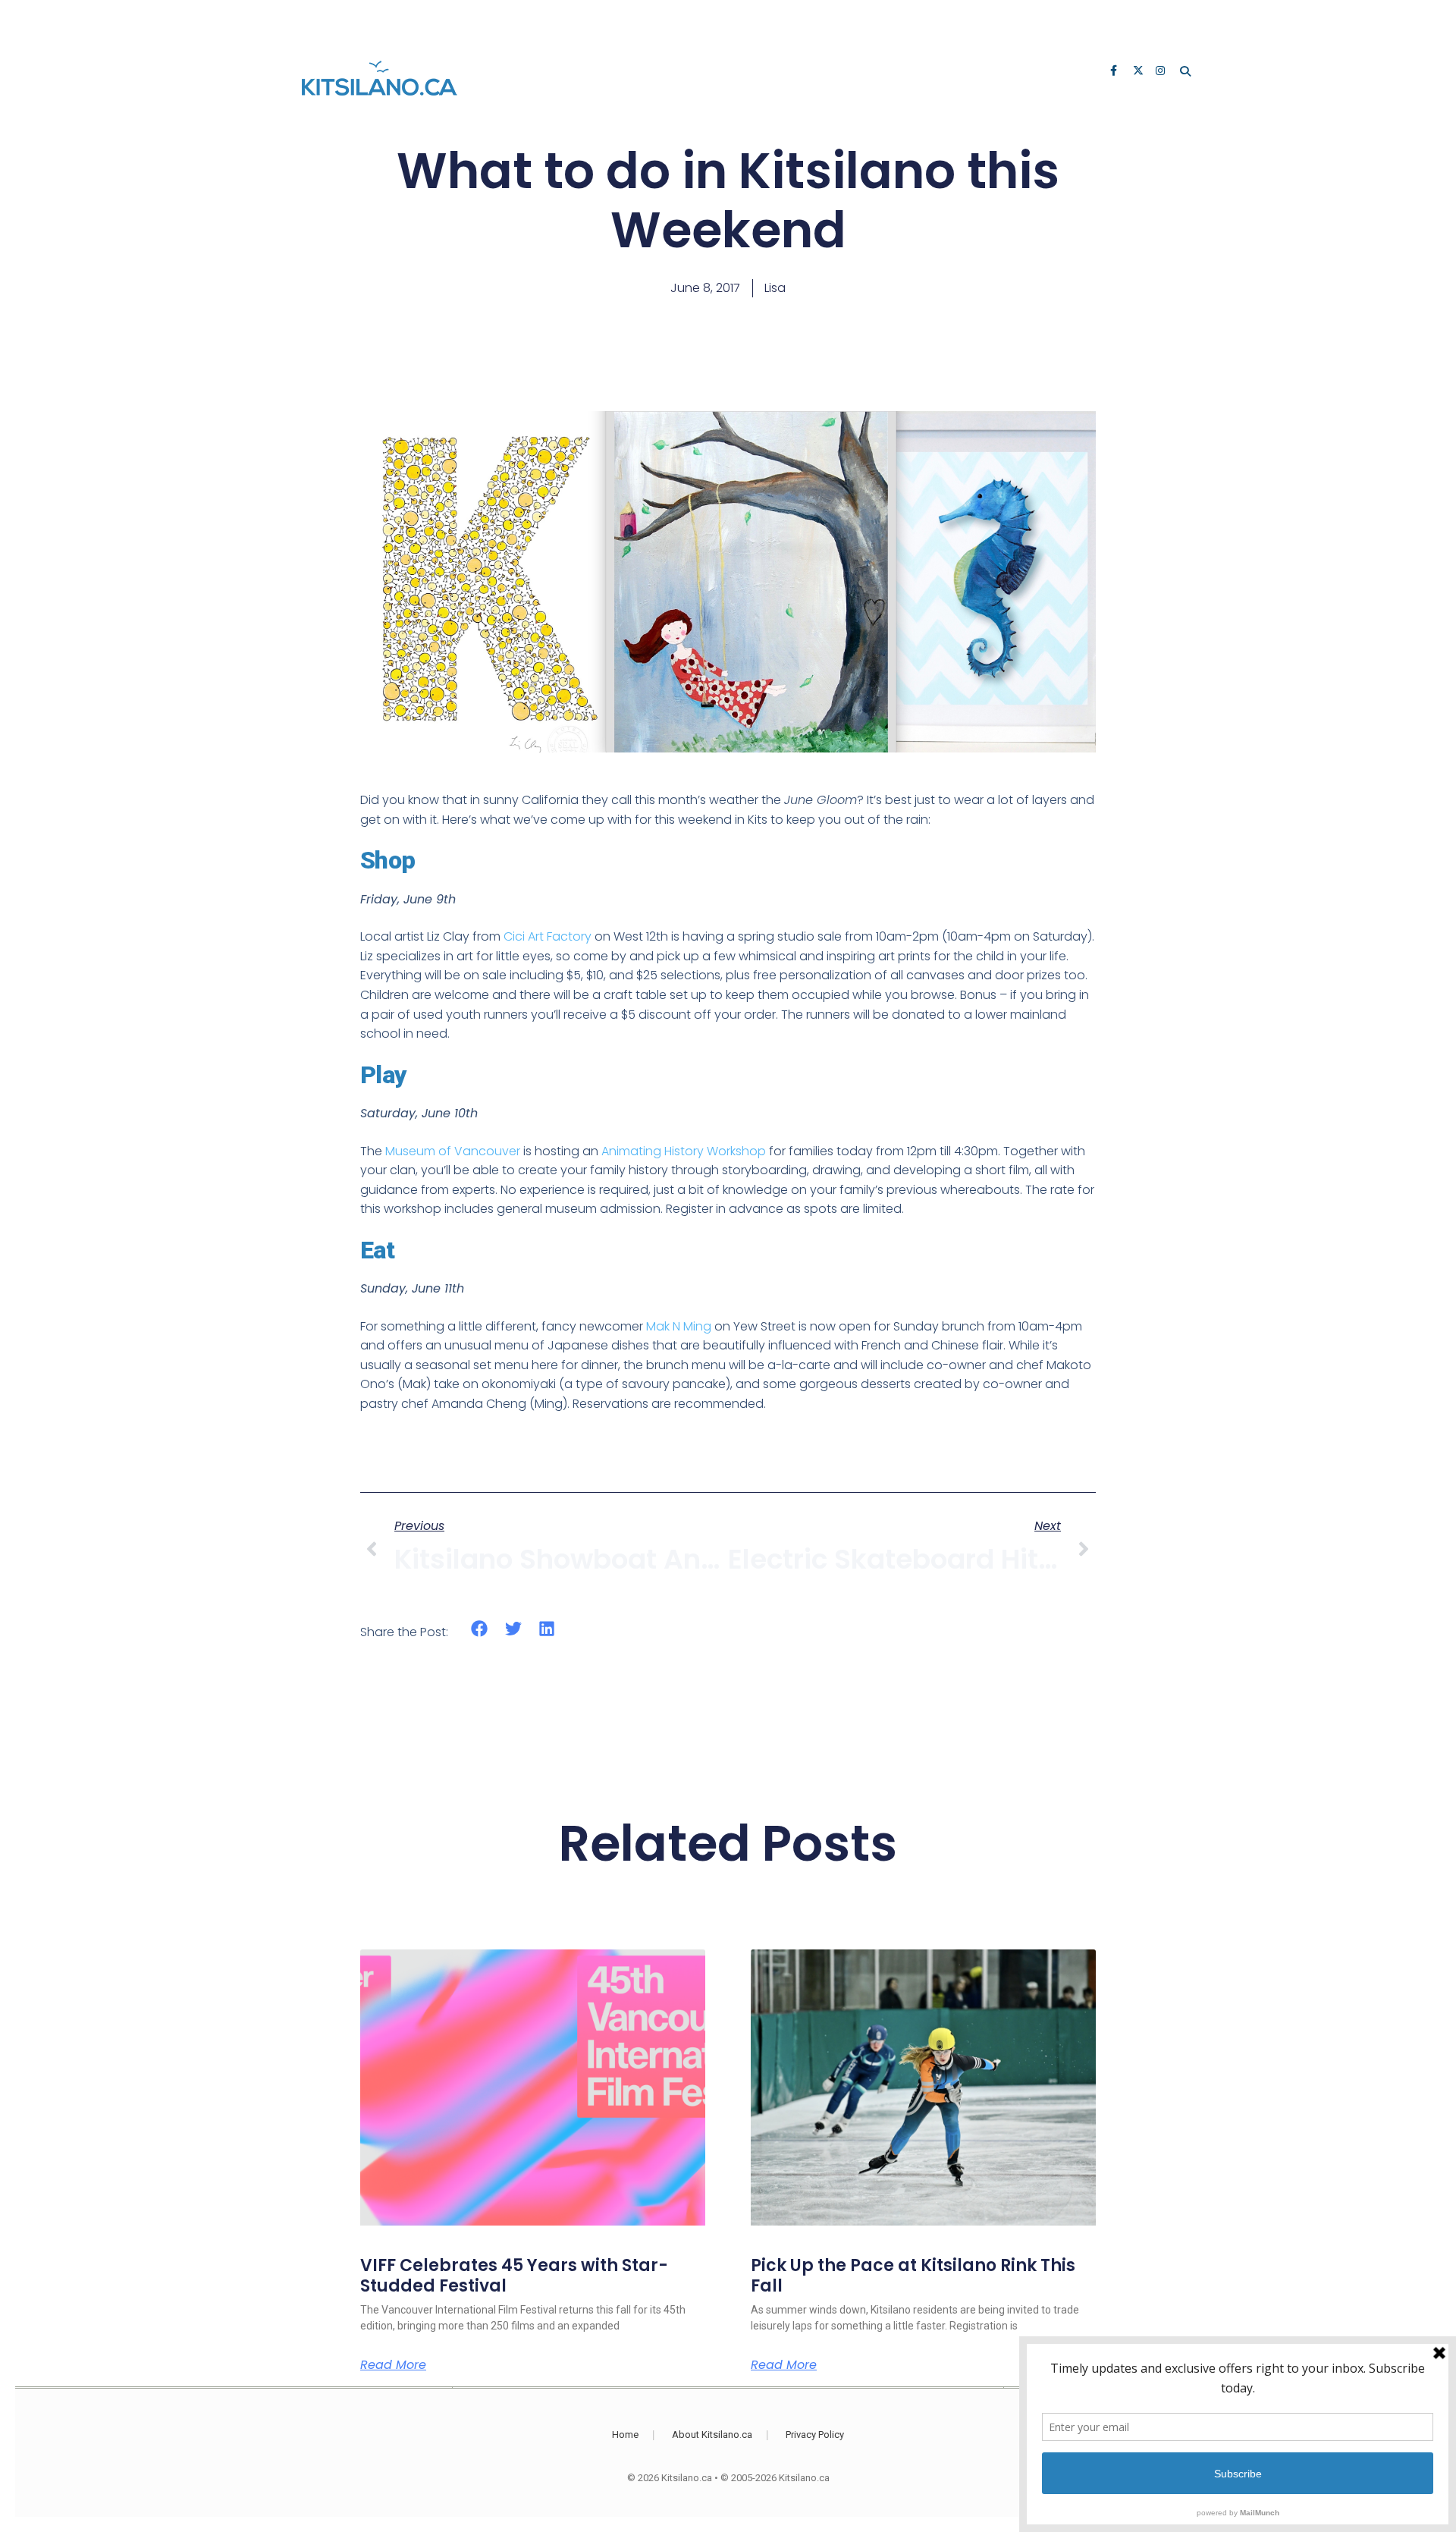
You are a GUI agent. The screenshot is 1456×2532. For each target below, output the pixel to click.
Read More (393, 2365)
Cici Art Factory (548, 936)
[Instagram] (1162, 72)
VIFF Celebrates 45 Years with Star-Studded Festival (514, 2275)
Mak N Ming (679, 1326)
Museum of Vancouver (453, 1151)
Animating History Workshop (684, 1151)
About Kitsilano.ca (712, 2435)
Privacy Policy (815, 2435)
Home (625, 2435)
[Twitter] (1139, 72)
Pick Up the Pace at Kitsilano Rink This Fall (913, 2275)
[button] (480, 1629)
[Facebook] (1116, 72)
